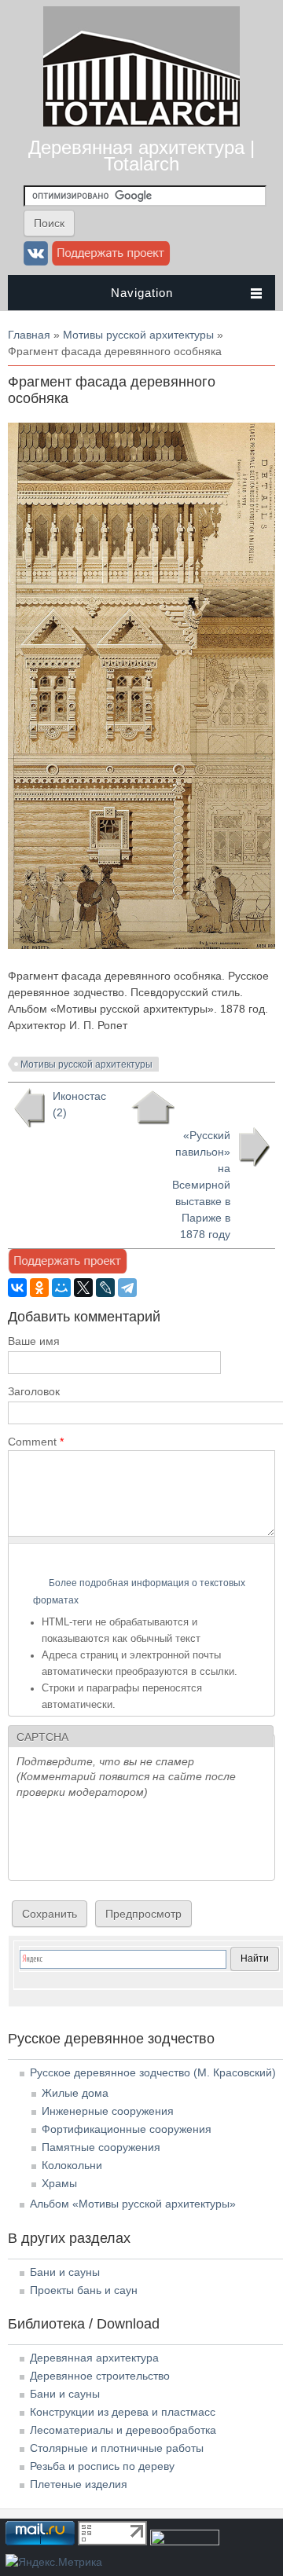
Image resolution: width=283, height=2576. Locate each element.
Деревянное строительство (100, 2376)
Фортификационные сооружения (127, 2129)
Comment (36, 1442)
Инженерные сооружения (108, 2111)
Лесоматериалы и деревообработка (123, 2430)
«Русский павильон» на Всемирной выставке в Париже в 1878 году (201, 1185)
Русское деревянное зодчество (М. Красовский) (153, 2072)
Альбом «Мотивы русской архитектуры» (133, 2204)
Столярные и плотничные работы (117, 2448)
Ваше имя (34, 1341)
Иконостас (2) (79, 1104)
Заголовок (34, 1391)
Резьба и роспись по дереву (102, 2466)
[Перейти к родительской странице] (153, 1108)
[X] (83, 1288)
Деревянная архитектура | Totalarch (141, 156)
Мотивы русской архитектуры (138, 335)
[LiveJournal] (105, 1288)
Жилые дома (75, 2093)
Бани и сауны (65, 2272)
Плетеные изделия (79, 2484)
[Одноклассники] (39, 1288)
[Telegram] (127, 1288)
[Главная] (141, 123)
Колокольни (72, 2165)
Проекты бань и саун (84, 2290)
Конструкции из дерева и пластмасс (123, 2412)
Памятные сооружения (101, 2147)
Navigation (142, 293)
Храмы (59, 2183)
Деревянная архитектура (94, 2358)
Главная (29, 335)
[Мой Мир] (61, 1288)
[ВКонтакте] (17, 1288)
